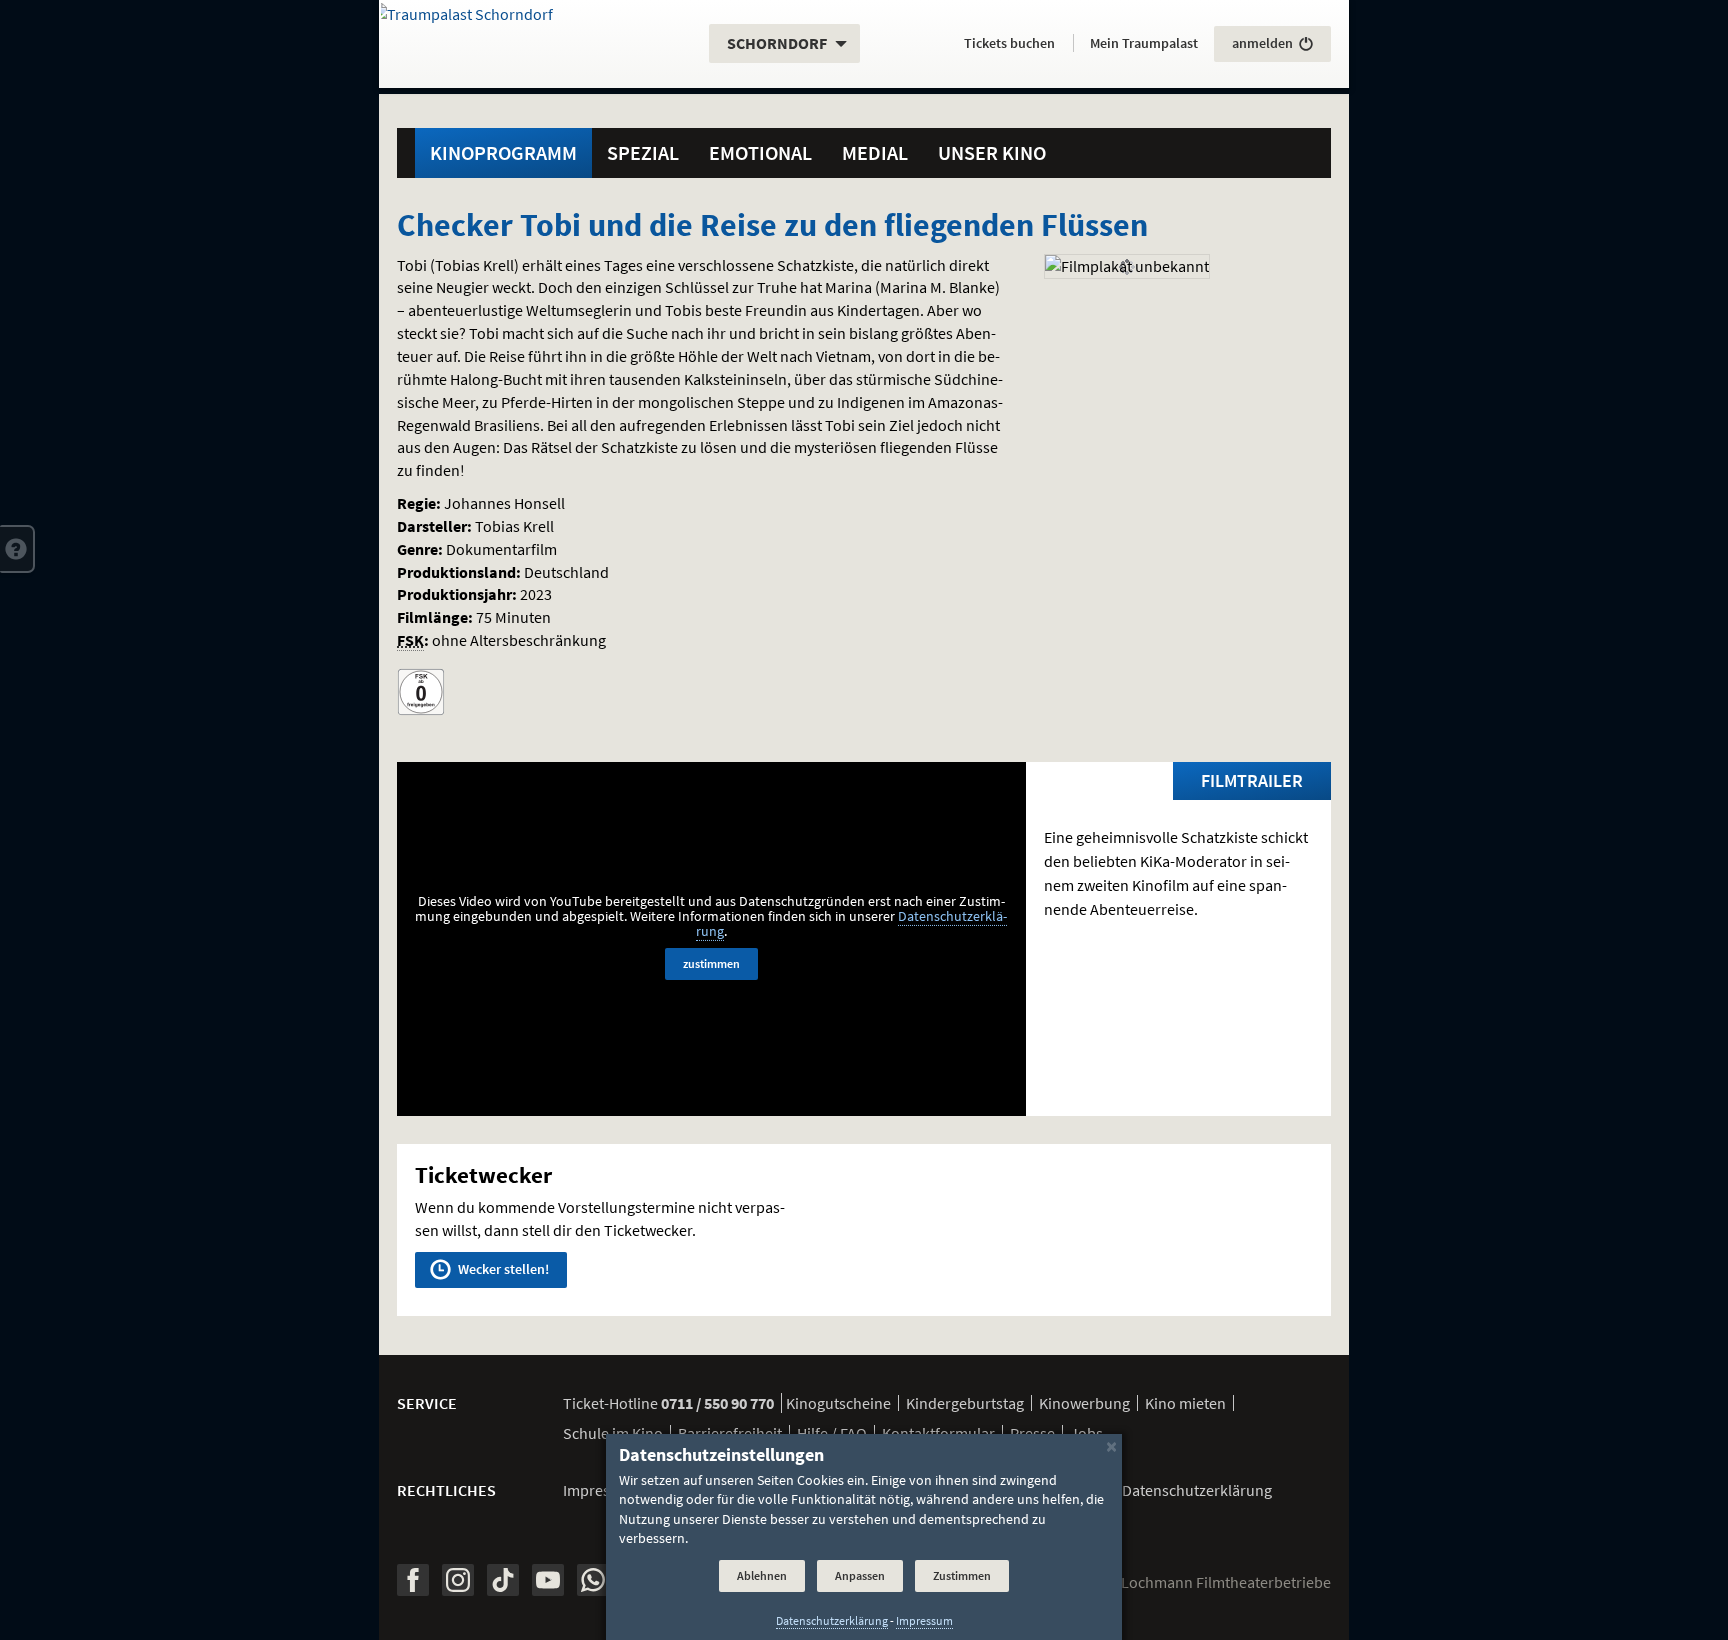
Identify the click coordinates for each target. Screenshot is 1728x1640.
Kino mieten (1185, 1403)
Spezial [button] (643, 152)
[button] (17, 549)
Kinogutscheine (838, 1403)
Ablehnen (762, 1576)
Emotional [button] (760, 152)
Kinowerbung (1084, 1403)
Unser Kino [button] (992, 152)
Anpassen (860, 1576)
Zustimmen (962, 1576)
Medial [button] (875, 152)
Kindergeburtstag (965, 1403)
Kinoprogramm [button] (503, 152)
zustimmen (711, 963)
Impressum (601, 1490)
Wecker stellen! (502, 1269)
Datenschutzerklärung (832, 1620)
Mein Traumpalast (1144, 43)
